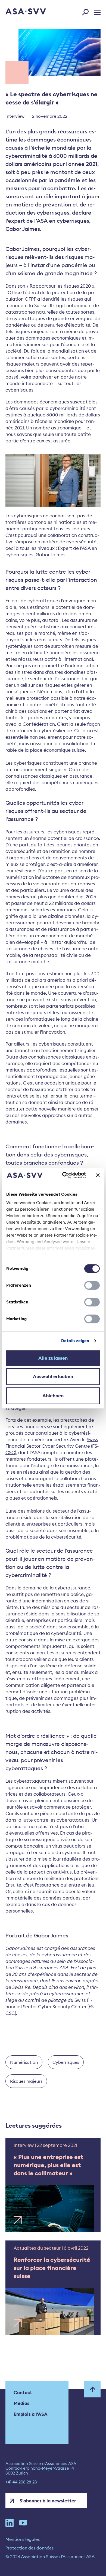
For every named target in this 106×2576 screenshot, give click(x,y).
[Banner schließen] (98, 1175)
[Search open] (87, 11)
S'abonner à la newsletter (48, 2501)
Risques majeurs (26, 2081)
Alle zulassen (53, 1358)
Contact (23, 2393)
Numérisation (24, 2062)
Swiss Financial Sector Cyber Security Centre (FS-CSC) (52, 1446)
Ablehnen (53, 1396)
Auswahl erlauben (53, 1376)
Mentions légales (23, 2539)
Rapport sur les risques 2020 (60, 286)
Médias (21, 2403)
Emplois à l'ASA (31, 2414)
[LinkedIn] (10, 2523)
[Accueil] (18, 12)
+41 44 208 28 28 (21, 2482)
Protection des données (29, 2548)
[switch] (92, 1285)
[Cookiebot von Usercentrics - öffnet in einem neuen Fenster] (64, 1175)
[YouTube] (23, 2523)
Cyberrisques (66, 2062)
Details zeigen (75, 1341)
